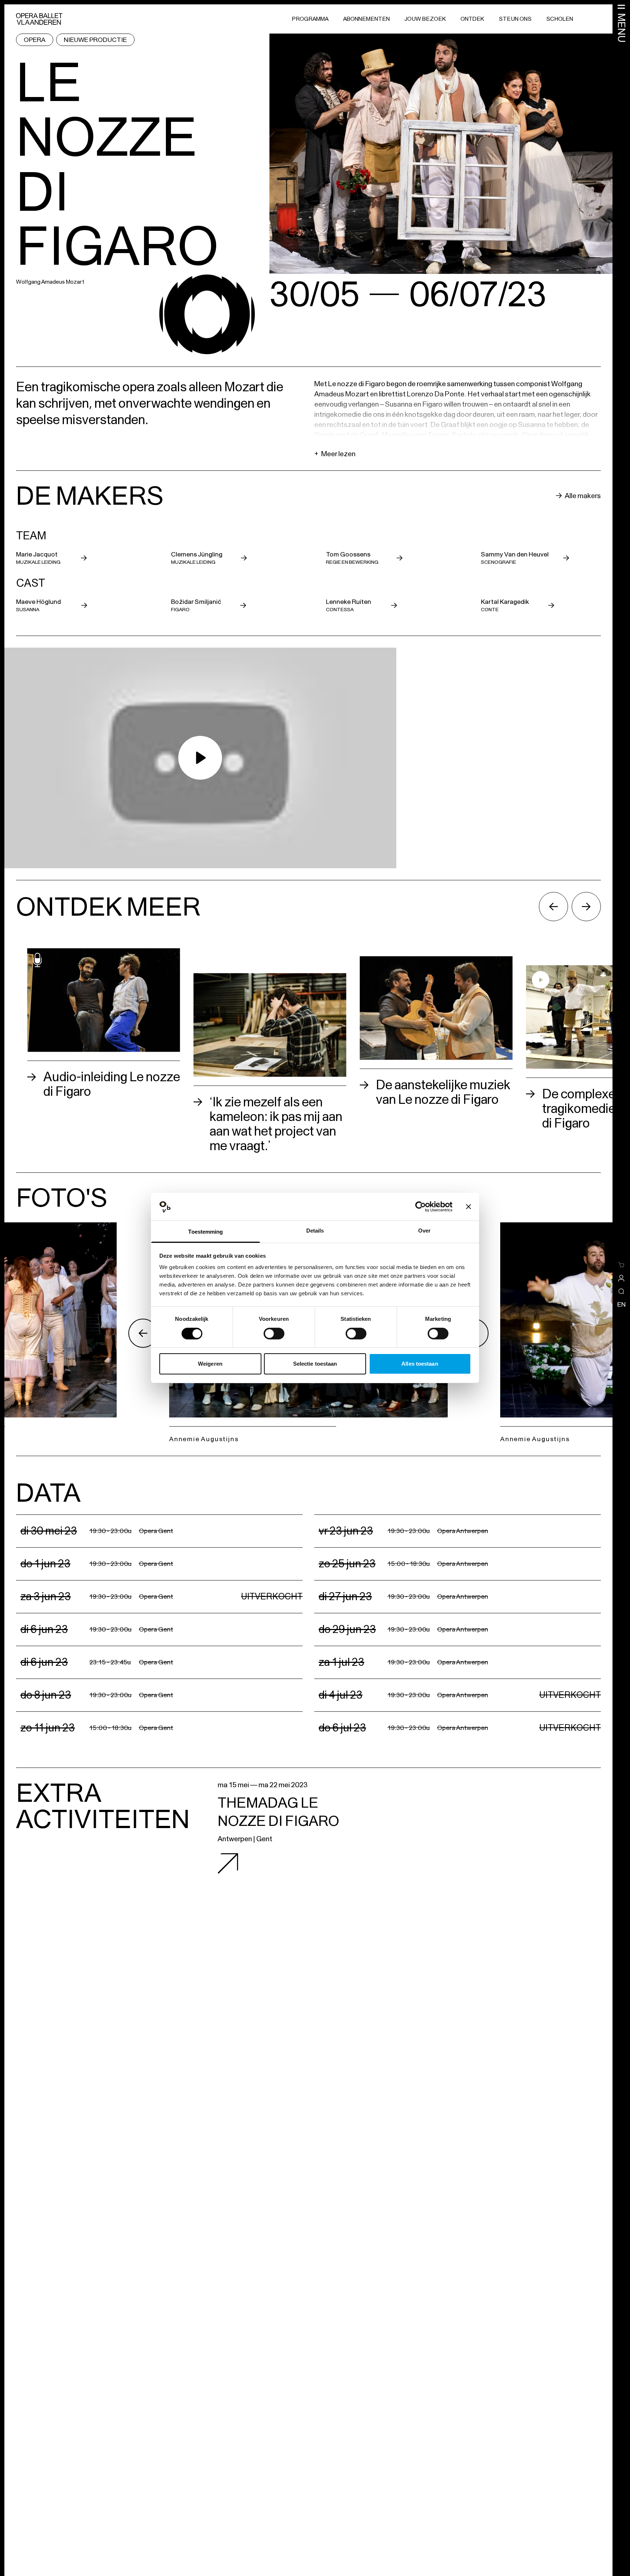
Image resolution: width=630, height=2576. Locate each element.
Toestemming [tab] (205, 1232)
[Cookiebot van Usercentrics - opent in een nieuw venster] (421, 1207)
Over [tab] (424, 1231)
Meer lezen (335, 454)
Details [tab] (315, 1231)
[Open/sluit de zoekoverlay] (621, 1291)
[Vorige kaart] (553, 907)
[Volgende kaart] (586, 907)
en (621, 1304)
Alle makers (583, 496)
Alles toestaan (420, 1364)
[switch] (274, 1334)
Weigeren (210, 1364)
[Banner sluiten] (468, 1207)
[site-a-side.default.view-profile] (621, 1278)
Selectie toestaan (315, 1364)
